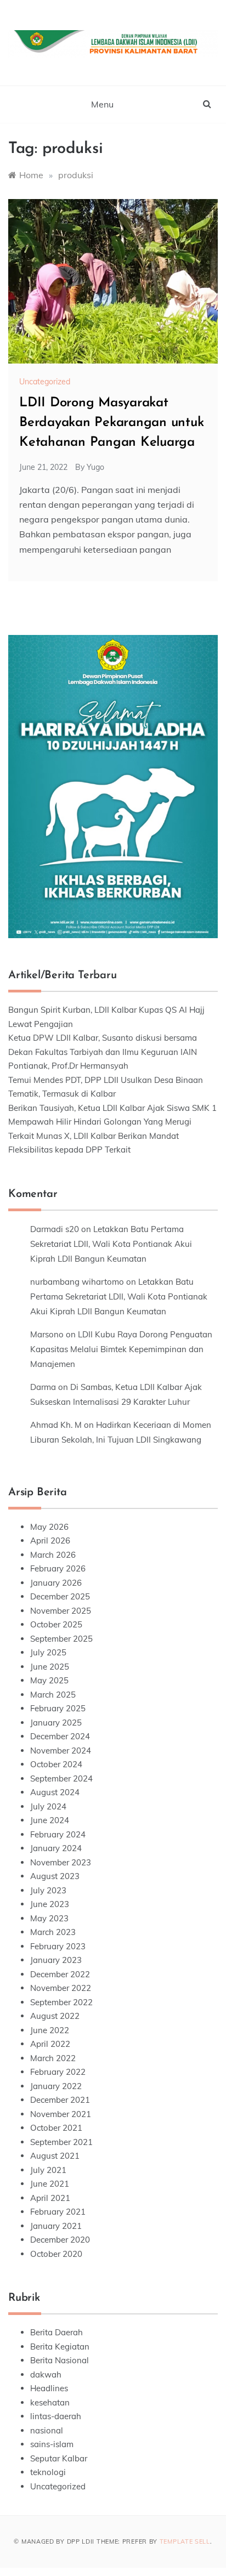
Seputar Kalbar (59, 2458)
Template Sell (185, 2541)
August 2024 (55, 1792)
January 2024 (56, 1848)
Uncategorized (45, 382)
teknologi (48, 2472)
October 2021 (56, 2128)
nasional (47, 2430)
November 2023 (61, 1862)
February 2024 (58, 1834)
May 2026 (49, 1527)
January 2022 (56, 2086)
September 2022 (61, 2002)
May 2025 (49, 1680)
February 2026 (58, 1568)
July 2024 (48, 1806)
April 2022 (50, 2044)
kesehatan (50, 2402)
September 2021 (61, 2142)
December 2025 (60, 1596)
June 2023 (50, 1904)
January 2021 (56, 2226)
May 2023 (49, 1918)
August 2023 (55, 1876)
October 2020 (56, 2254)
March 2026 (53, 1555)
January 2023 (56, 1960)
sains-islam (52, 2444)
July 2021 (48, 2170)
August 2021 (55, 2156)
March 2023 (53, 1932)
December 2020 (60, 2240)
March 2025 (53, 1695)
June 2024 (50, 1820)
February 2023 (58, 1946)
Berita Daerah (56, 2332)
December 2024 (60, 1736)
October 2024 (56, 1764)
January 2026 (56, 1583)
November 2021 (61, 2114)
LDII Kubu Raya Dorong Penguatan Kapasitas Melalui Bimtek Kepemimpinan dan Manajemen (121, 1349)
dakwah (46, 2374)
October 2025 (56, 1624)
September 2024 (61, 1778)
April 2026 (50, 1541)
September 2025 (61, 1639)
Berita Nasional (60, 2360)
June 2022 (50, 2030)
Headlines (49, 2388)
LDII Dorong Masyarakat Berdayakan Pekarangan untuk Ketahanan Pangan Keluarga (112, 423)
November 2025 (61, 1611)
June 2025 (50, 1667)
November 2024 (61, 1751)
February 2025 (58, 1708)
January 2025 (56, 1723)
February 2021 (58, 2212)
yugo (95, 467)
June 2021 (50, 2184)
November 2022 (61, 1988)
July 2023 (48, 1890)
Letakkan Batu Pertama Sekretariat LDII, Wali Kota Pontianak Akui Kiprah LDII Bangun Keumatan (111, 1244)
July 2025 (48, 1652)
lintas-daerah (56, 2416)
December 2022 (60, 1974)
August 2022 (55, 2016)
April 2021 (50, 2198)
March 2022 (53, 2058)
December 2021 (60, 2100)
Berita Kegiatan (60, 2347)
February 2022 (58, 2072)
